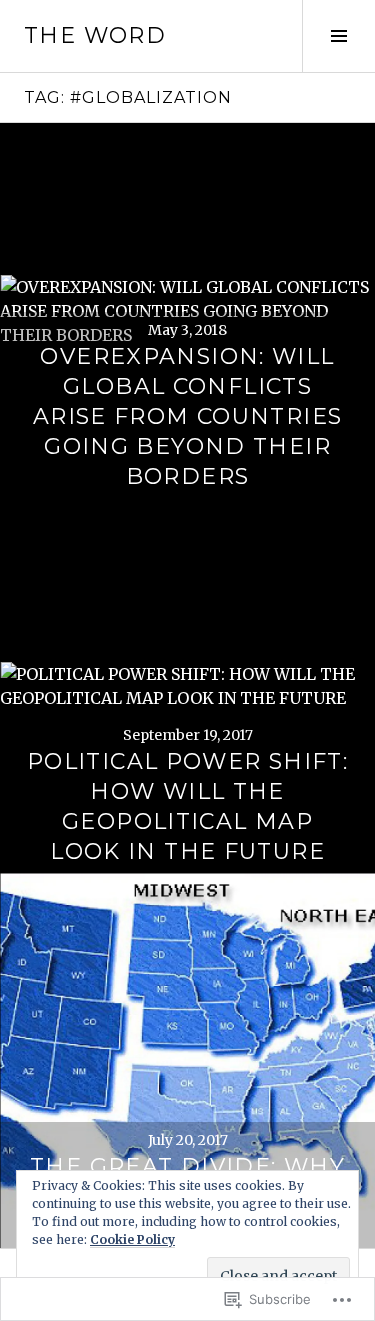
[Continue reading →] (187, 310)
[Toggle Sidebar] (338, 36)
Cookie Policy (132, 1239)
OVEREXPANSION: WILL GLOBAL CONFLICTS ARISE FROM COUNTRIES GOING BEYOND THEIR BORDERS (188, 416)
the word (95, 35)
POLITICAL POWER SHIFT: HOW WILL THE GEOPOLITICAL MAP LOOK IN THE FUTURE (187, 806)
